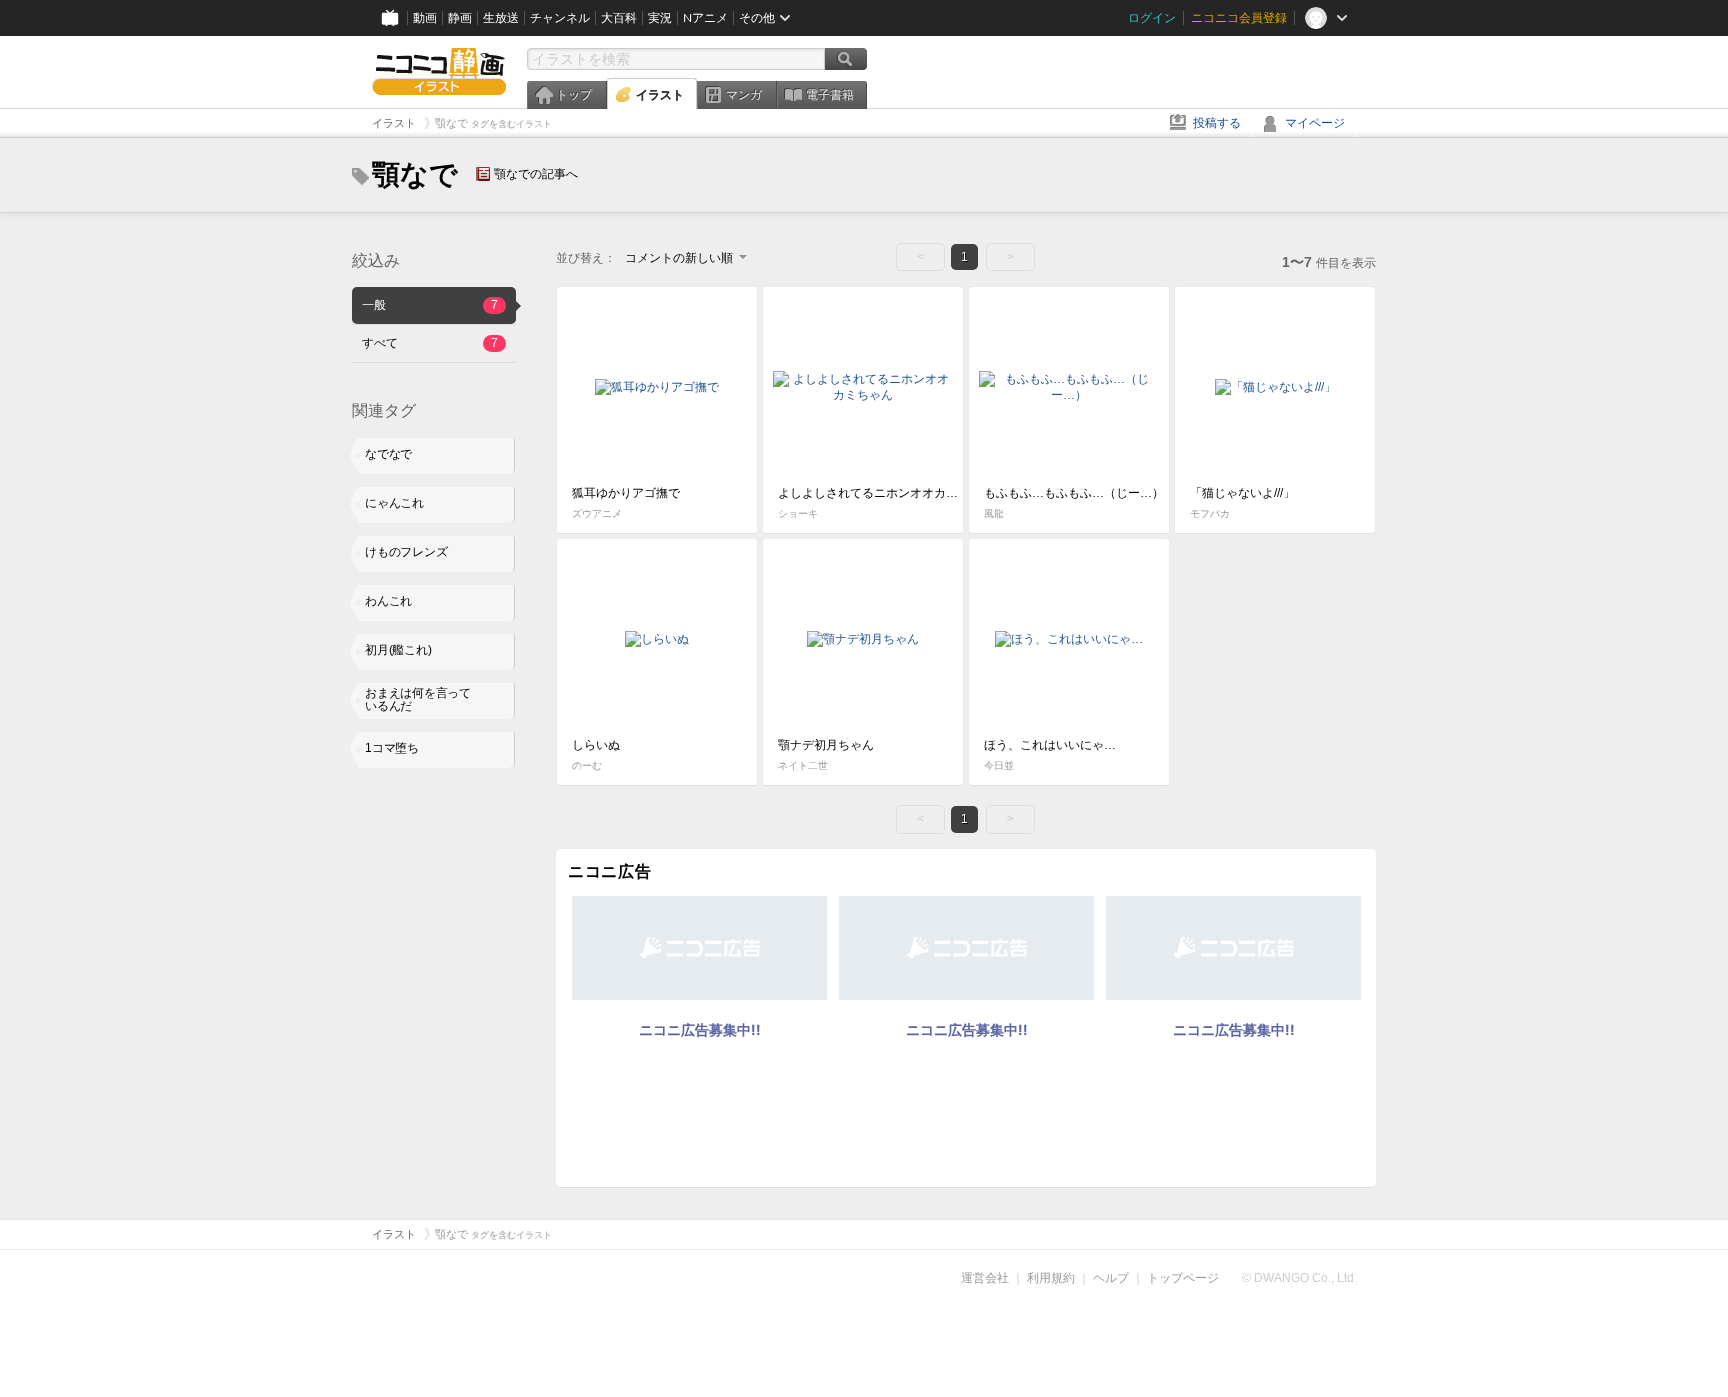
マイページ (1315, 123)
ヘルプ (1111, 1278)
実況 (660, 18)
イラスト (660, 95)
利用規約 (1051, 1278)
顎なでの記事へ (536, 174)
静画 (460, 18)
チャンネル (560, 18)
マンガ (744, 95)
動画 (425, 18)
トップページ (1183, 1278)
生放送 (501, 18)
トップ (574, 95)
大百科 (619, 18)
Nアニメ (705, 18)
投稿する (1217, 123)
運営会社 (985, 1278)
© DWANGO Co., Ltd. (1299, 1278)
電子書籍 (830, 95)
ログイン (1152, 18)
